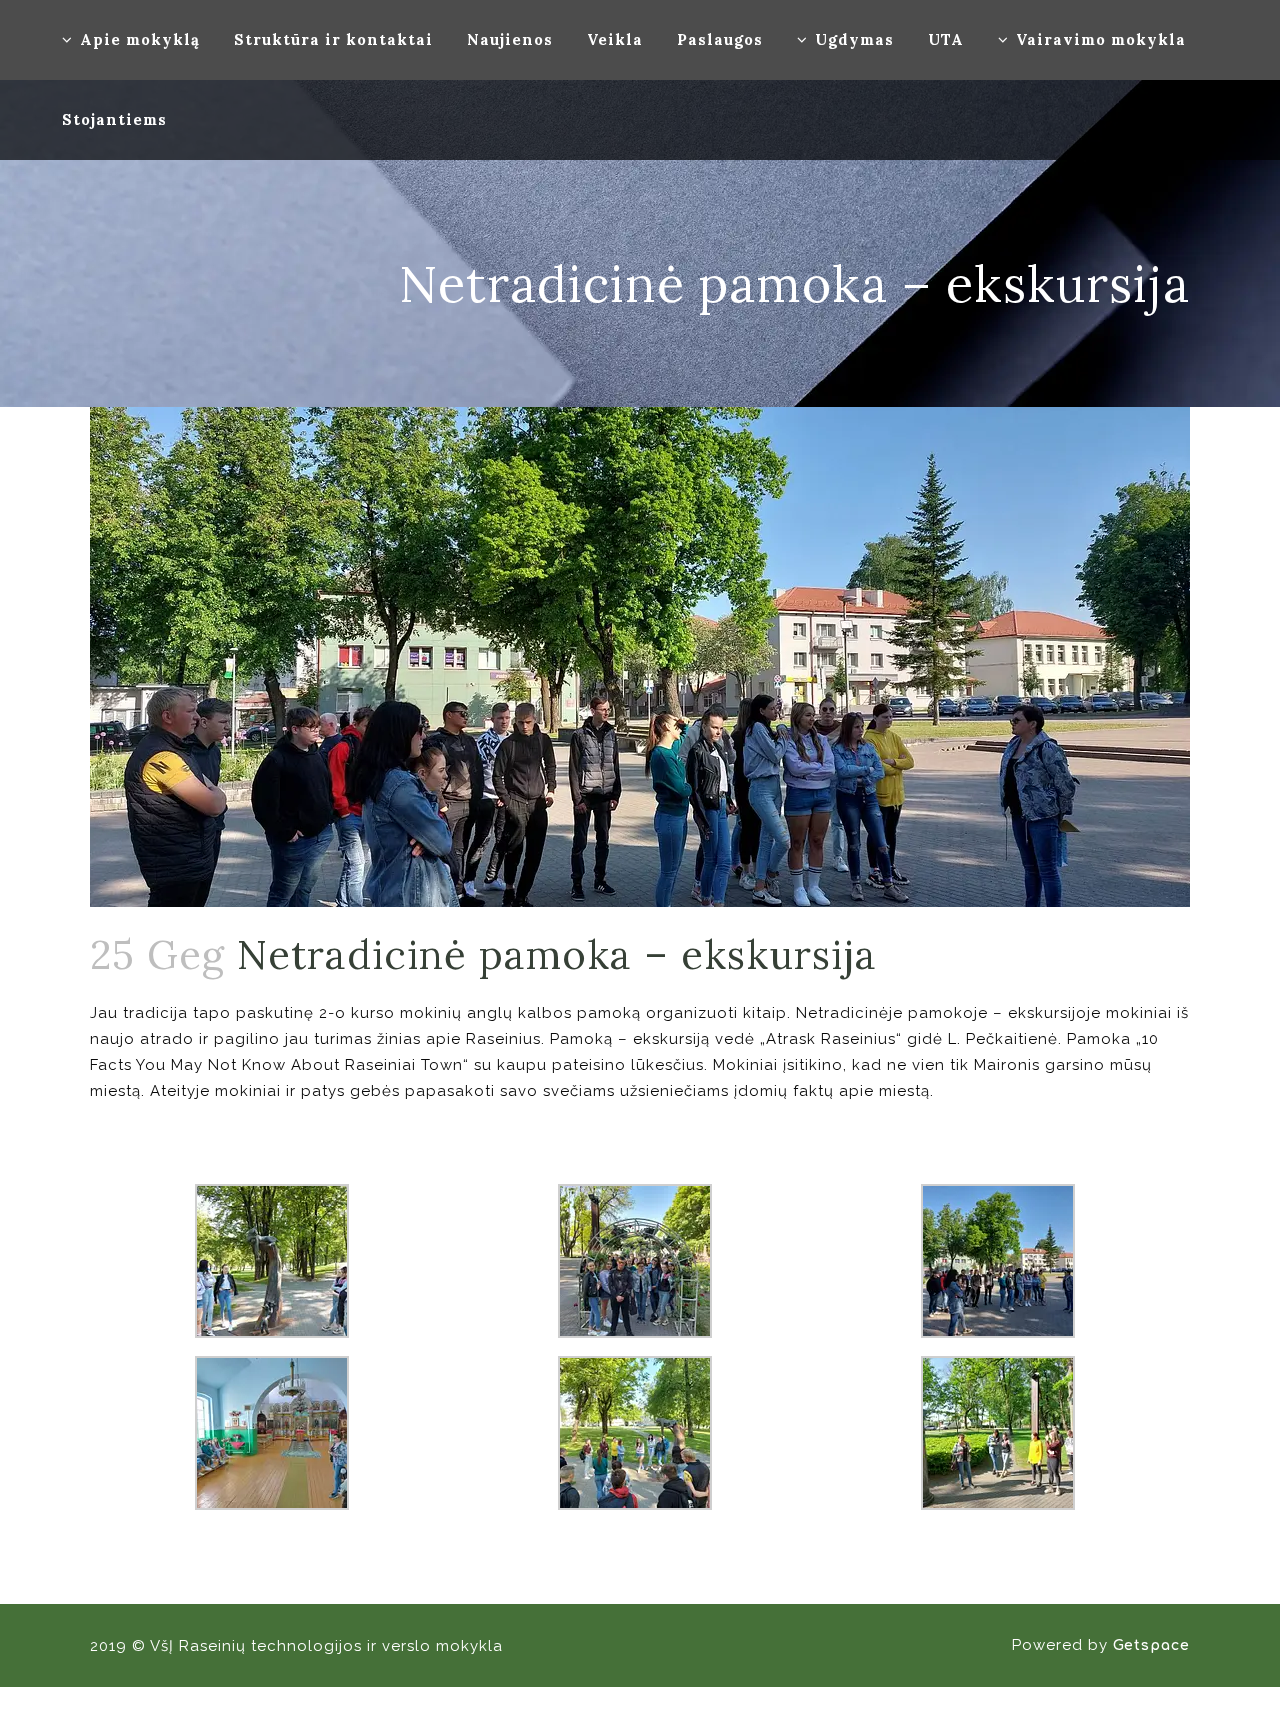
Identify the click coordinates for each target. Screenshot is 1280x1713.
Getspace (1151, 1645)
